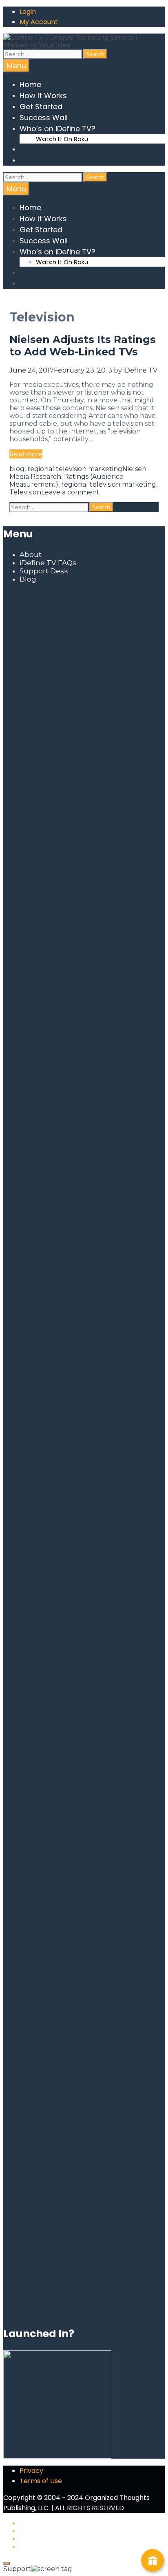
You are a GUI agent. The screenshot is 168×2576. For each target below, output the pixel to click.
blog (17, 469)
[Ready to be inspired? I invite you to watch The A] (29, 894)
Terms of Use (41, 2481)
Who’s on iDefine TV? (57, 129)
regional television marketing (75, 469)
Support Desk (44, 571)
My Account (39, 22)
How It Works (43, 95)
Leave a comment (70, 492)
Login (28, 12)
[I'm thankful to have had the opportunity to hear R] (139, 1487)
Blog (28, 579)
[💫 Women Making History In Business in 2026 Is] (84, 1830)
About (31, 555)
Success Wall (44, 118)
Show (153, 2560)
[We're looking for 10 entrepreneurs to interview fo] (84, 677)
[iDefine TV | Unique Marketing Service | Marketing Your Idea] (84, 45)
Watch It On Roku (62, 139)
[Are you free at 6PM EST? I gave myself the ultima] (139, 971)
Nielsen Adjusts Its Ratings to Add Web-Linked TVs (83, 346)
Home (30, 84)
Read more (26, 454)
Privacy (31, 2471)
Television (25, 492)
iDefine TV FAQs (48, 563)
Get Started (41, 107)
